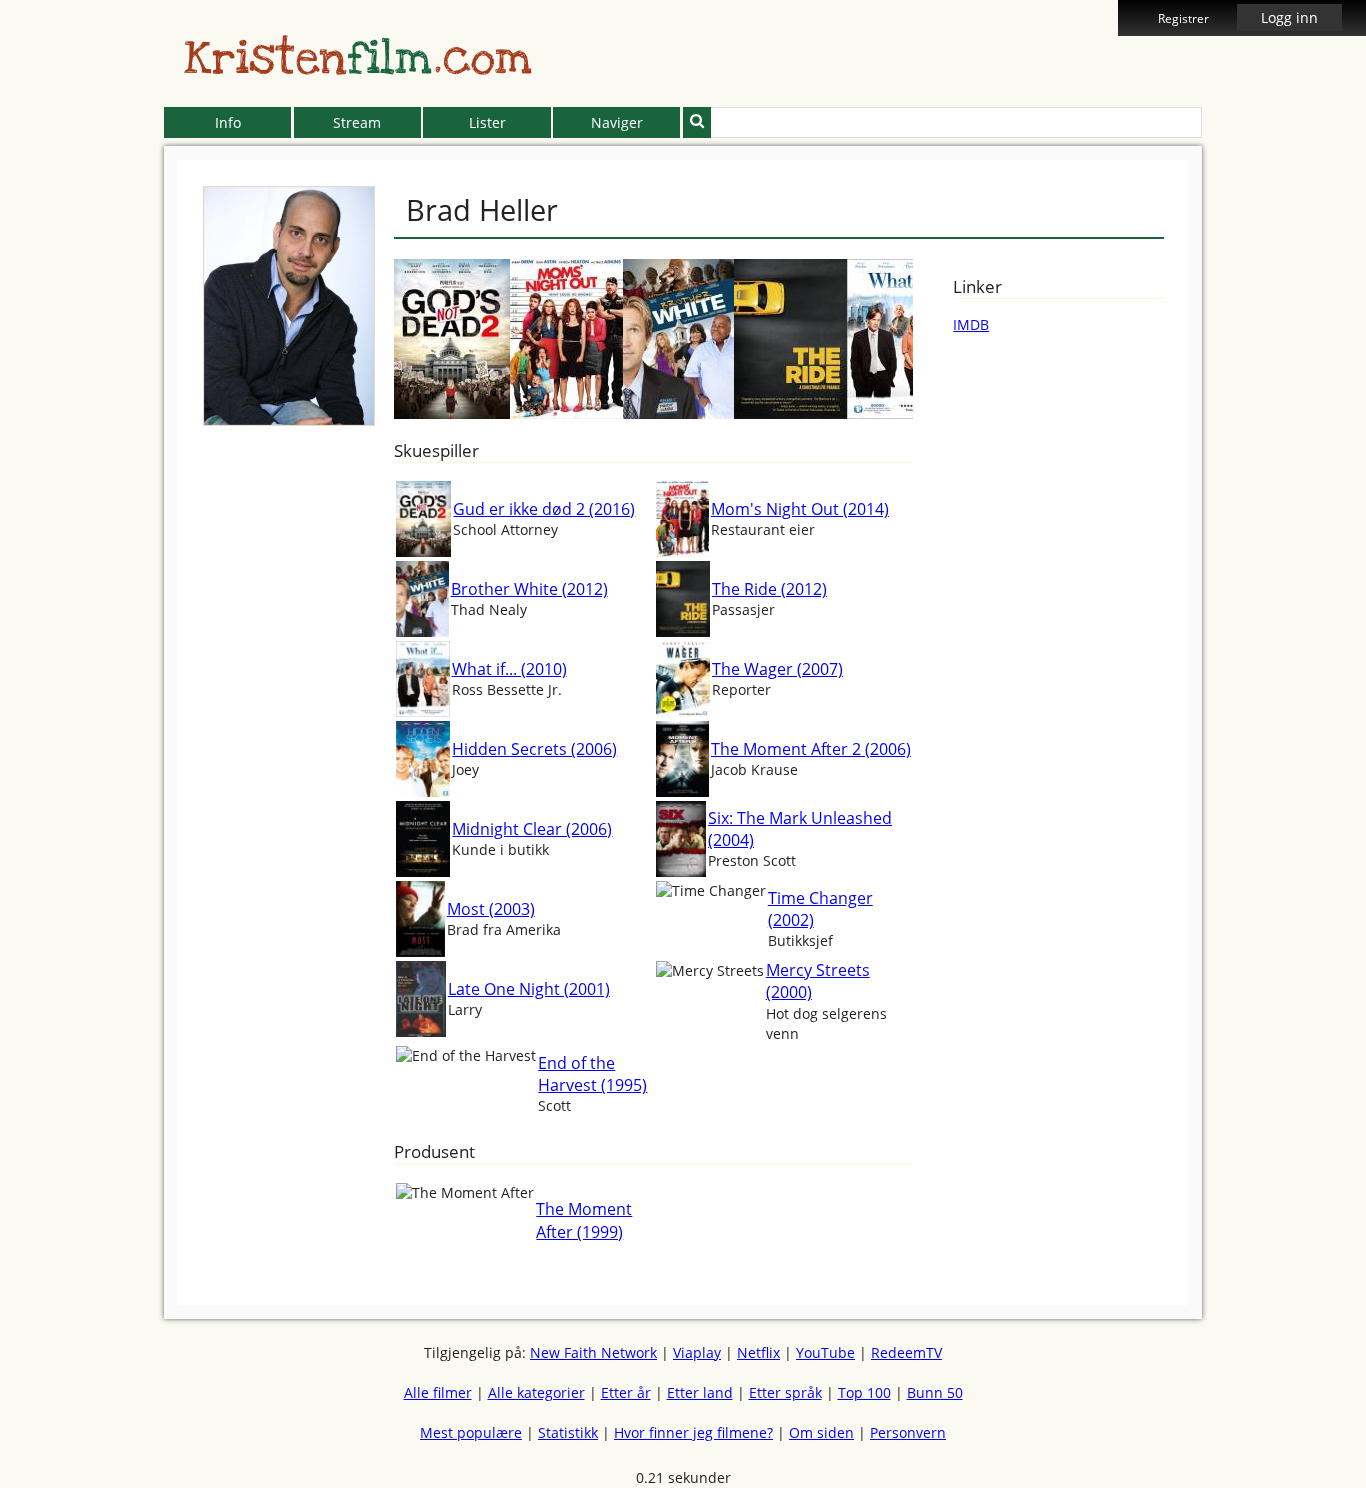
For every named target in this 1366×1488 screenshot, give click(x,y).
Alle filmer (438, 1392)
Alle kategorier (536, 1392)
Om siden (821, 1432)
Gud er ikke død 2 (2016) (544, 509)
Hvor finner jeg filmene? (693, 1432)
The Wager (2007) (777, 669)
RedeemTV (906, 1352)
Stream (357, 122)
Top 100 (864, 1392)
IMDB (971, 324)
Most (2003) (491, 909)
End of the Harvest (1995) (592, 1074)
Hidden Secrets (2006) (534, 749)
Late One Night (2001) (529, 989)
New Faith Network (593, 1352)
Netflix (758, 1352)
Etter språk (785, 1392)
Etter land (700, 1392)
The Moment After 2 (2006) (811, 749)
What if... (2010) (509, 669)
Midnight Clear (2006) (532, 829)
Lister (487, 122)
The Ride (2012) (769, 589)
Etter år (626, 1392)
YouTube (825, 1352)
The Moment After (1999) (584, 1220)
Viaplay (697, 1352)
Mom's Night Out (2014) (800, 509)
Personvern (908, 1432)
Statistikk (568, 1432)
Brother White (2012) (529, 589)
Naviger (617, 122)
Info (228, 122)
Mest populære (471, 1432)
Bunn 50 (935, 1392)
